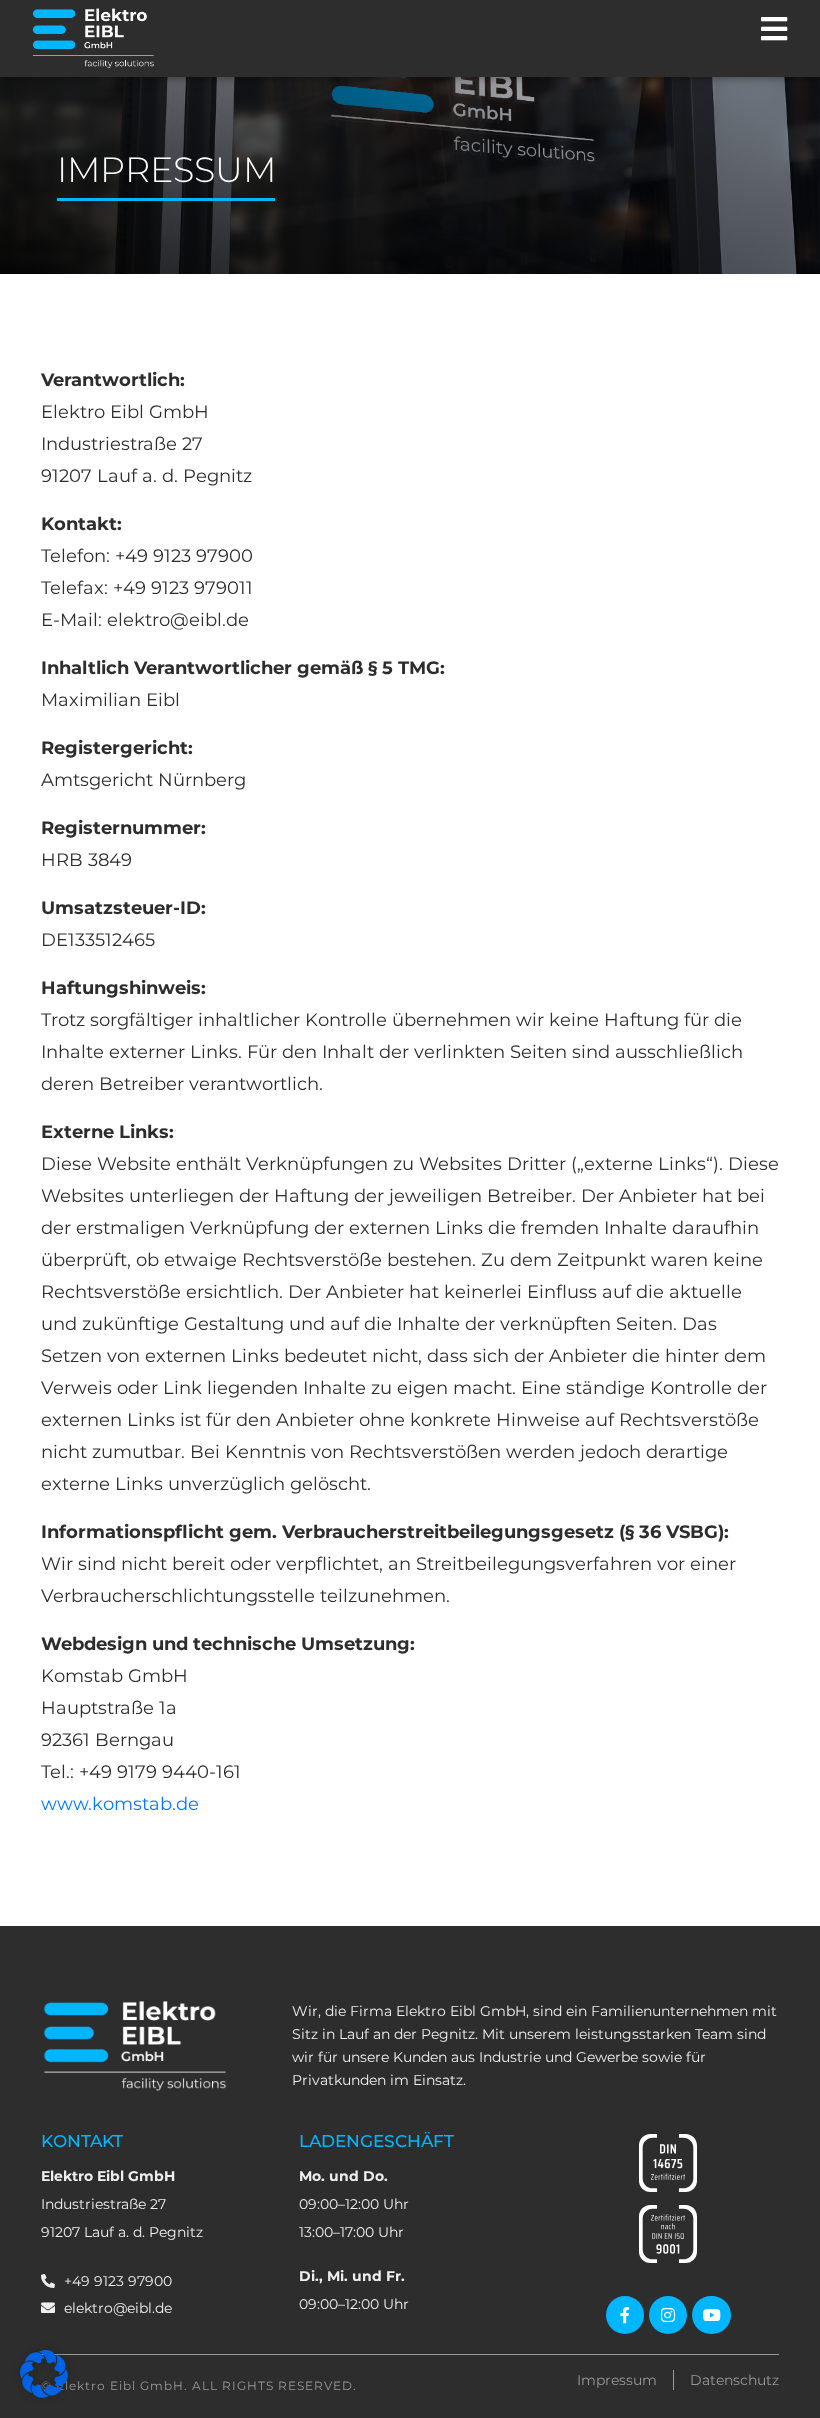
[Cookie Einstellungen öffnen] (44, 2392)
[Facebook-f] (625, 2315)
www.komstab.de (120, 1804)
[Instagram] (668, 2315)
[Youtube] (711, 2315)
